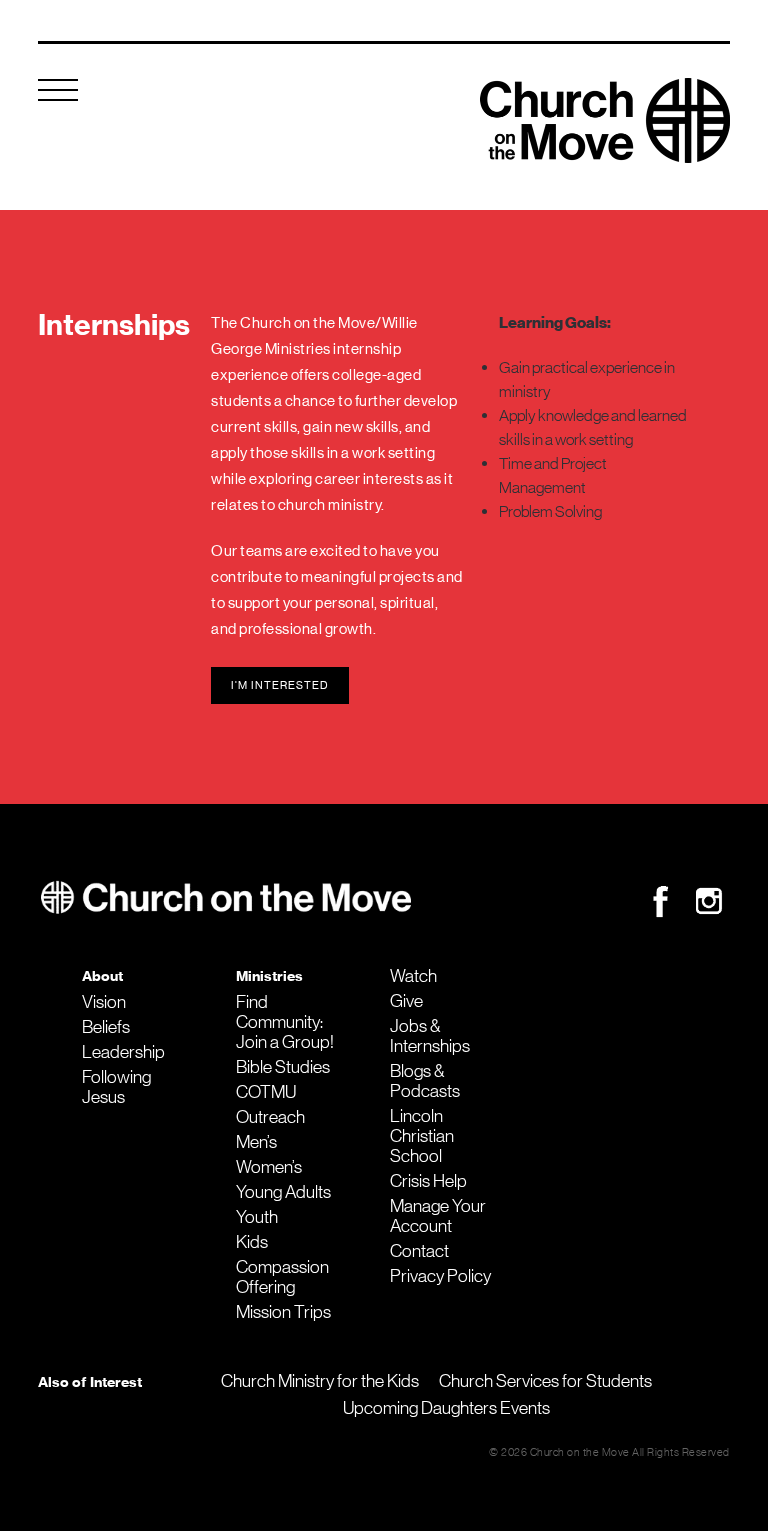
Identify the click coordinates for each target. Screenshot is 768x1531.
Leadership (123, 1052)
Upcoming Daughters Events (446, 1408)
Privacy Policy (440, 1276)
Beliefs (106, 1027)
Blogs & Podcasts (425, 1081)
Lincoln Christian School (422, 1136)
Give (406, 1001)
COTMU (266, 1092)
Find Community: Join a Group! (285, 1022)
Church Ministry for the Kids (320, 1381)
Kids (252, 1242)
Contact (419, 1251)
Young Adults (283, 1192)
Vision (104, 1002)
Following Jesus (116, 1087)
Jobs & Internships (430, 1036)
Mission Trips (283, 1312)
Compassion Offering (282, 1277)
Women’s (269, 1167)
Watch (413, 976)
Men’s (256, 1142)
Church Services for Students (545, 1381)
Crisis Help (428, 1181)
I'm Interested (280, 685)
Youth (257, 1217)
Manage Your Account (438, 1216)
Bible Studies (283, 1067)
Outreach (270, 1117)
